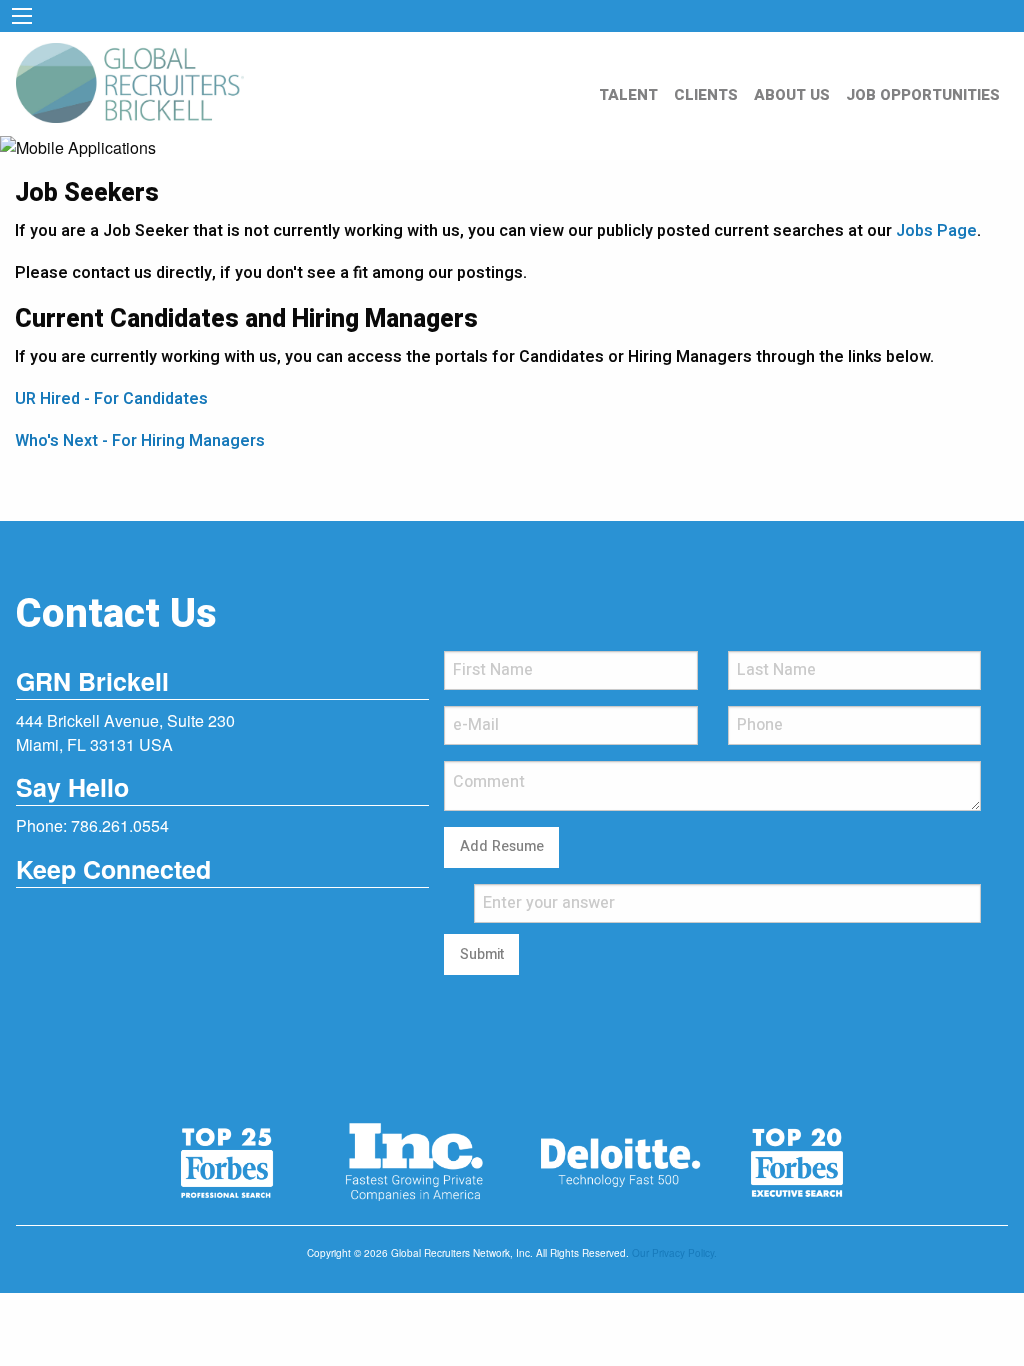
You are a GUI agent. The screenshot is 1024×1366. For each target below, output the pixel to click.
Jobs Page (936, 231)
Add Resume (502, 846)
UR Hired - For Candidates (111, 399)
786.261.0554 (120, 825)
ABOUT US (792, 95)
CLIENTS (706, 95)
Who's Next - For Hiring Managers (140, 441)
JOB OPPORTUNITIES (923, 95)
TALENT (628, 95)
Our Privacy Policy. (674, 1253)
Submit (482, 954)
